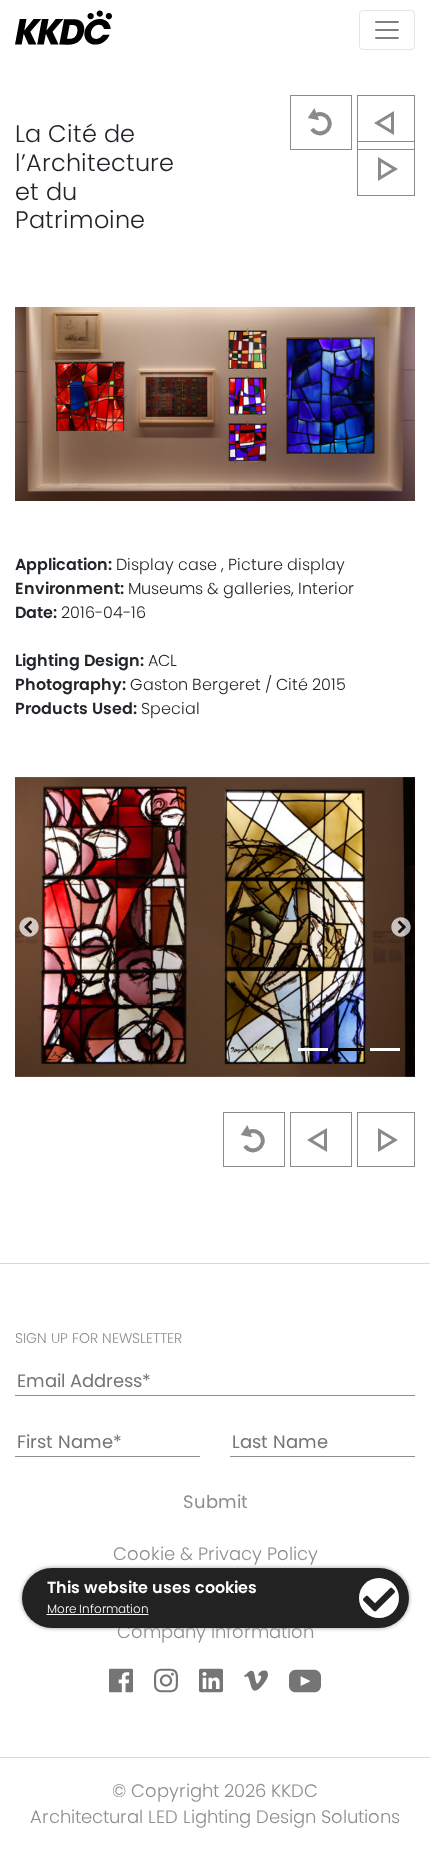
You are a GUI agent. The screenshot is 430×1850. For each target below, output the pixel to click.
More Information (98, 1608)
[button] (29, 927)
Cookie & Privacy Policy (215, 1553)
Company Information (215, 1631)
